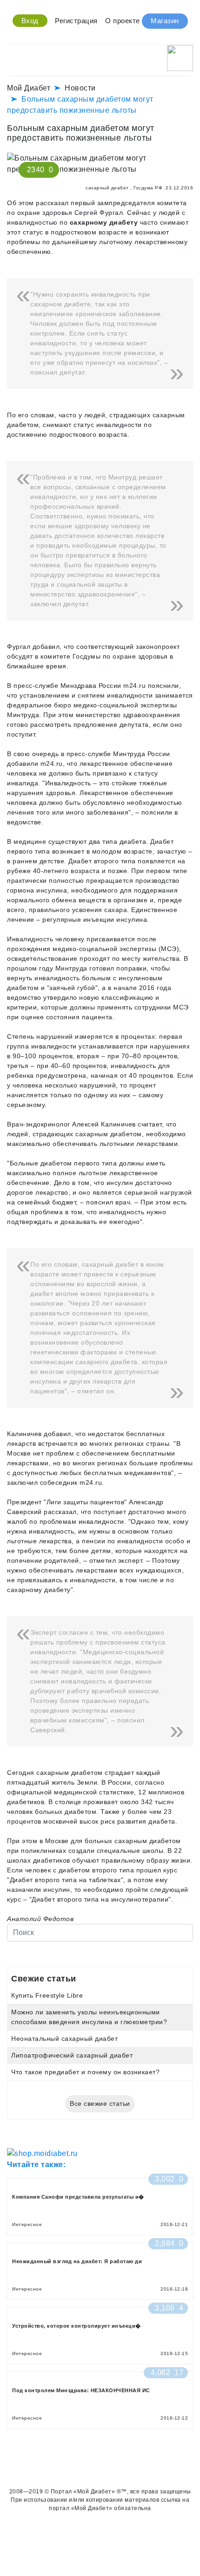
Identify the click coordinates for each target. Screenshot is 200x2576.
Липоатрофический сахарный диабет (72, 2055)
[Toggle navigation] (13, 55)
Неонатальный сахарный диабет (64, 2039)
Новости (80, 88)
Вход (30, 21)
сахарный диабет (107, 188)
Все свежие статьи (100, 2104)
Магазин (165, 21)
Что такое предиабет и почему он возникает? (85, 2072)
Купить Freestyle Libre (47, 1995)
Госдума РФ (148, 188)
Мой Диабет (29, 88)
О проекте (123, 21)
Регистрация (76, 21)
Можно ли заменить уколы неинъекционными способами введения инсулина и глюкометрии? (89, 2017)
